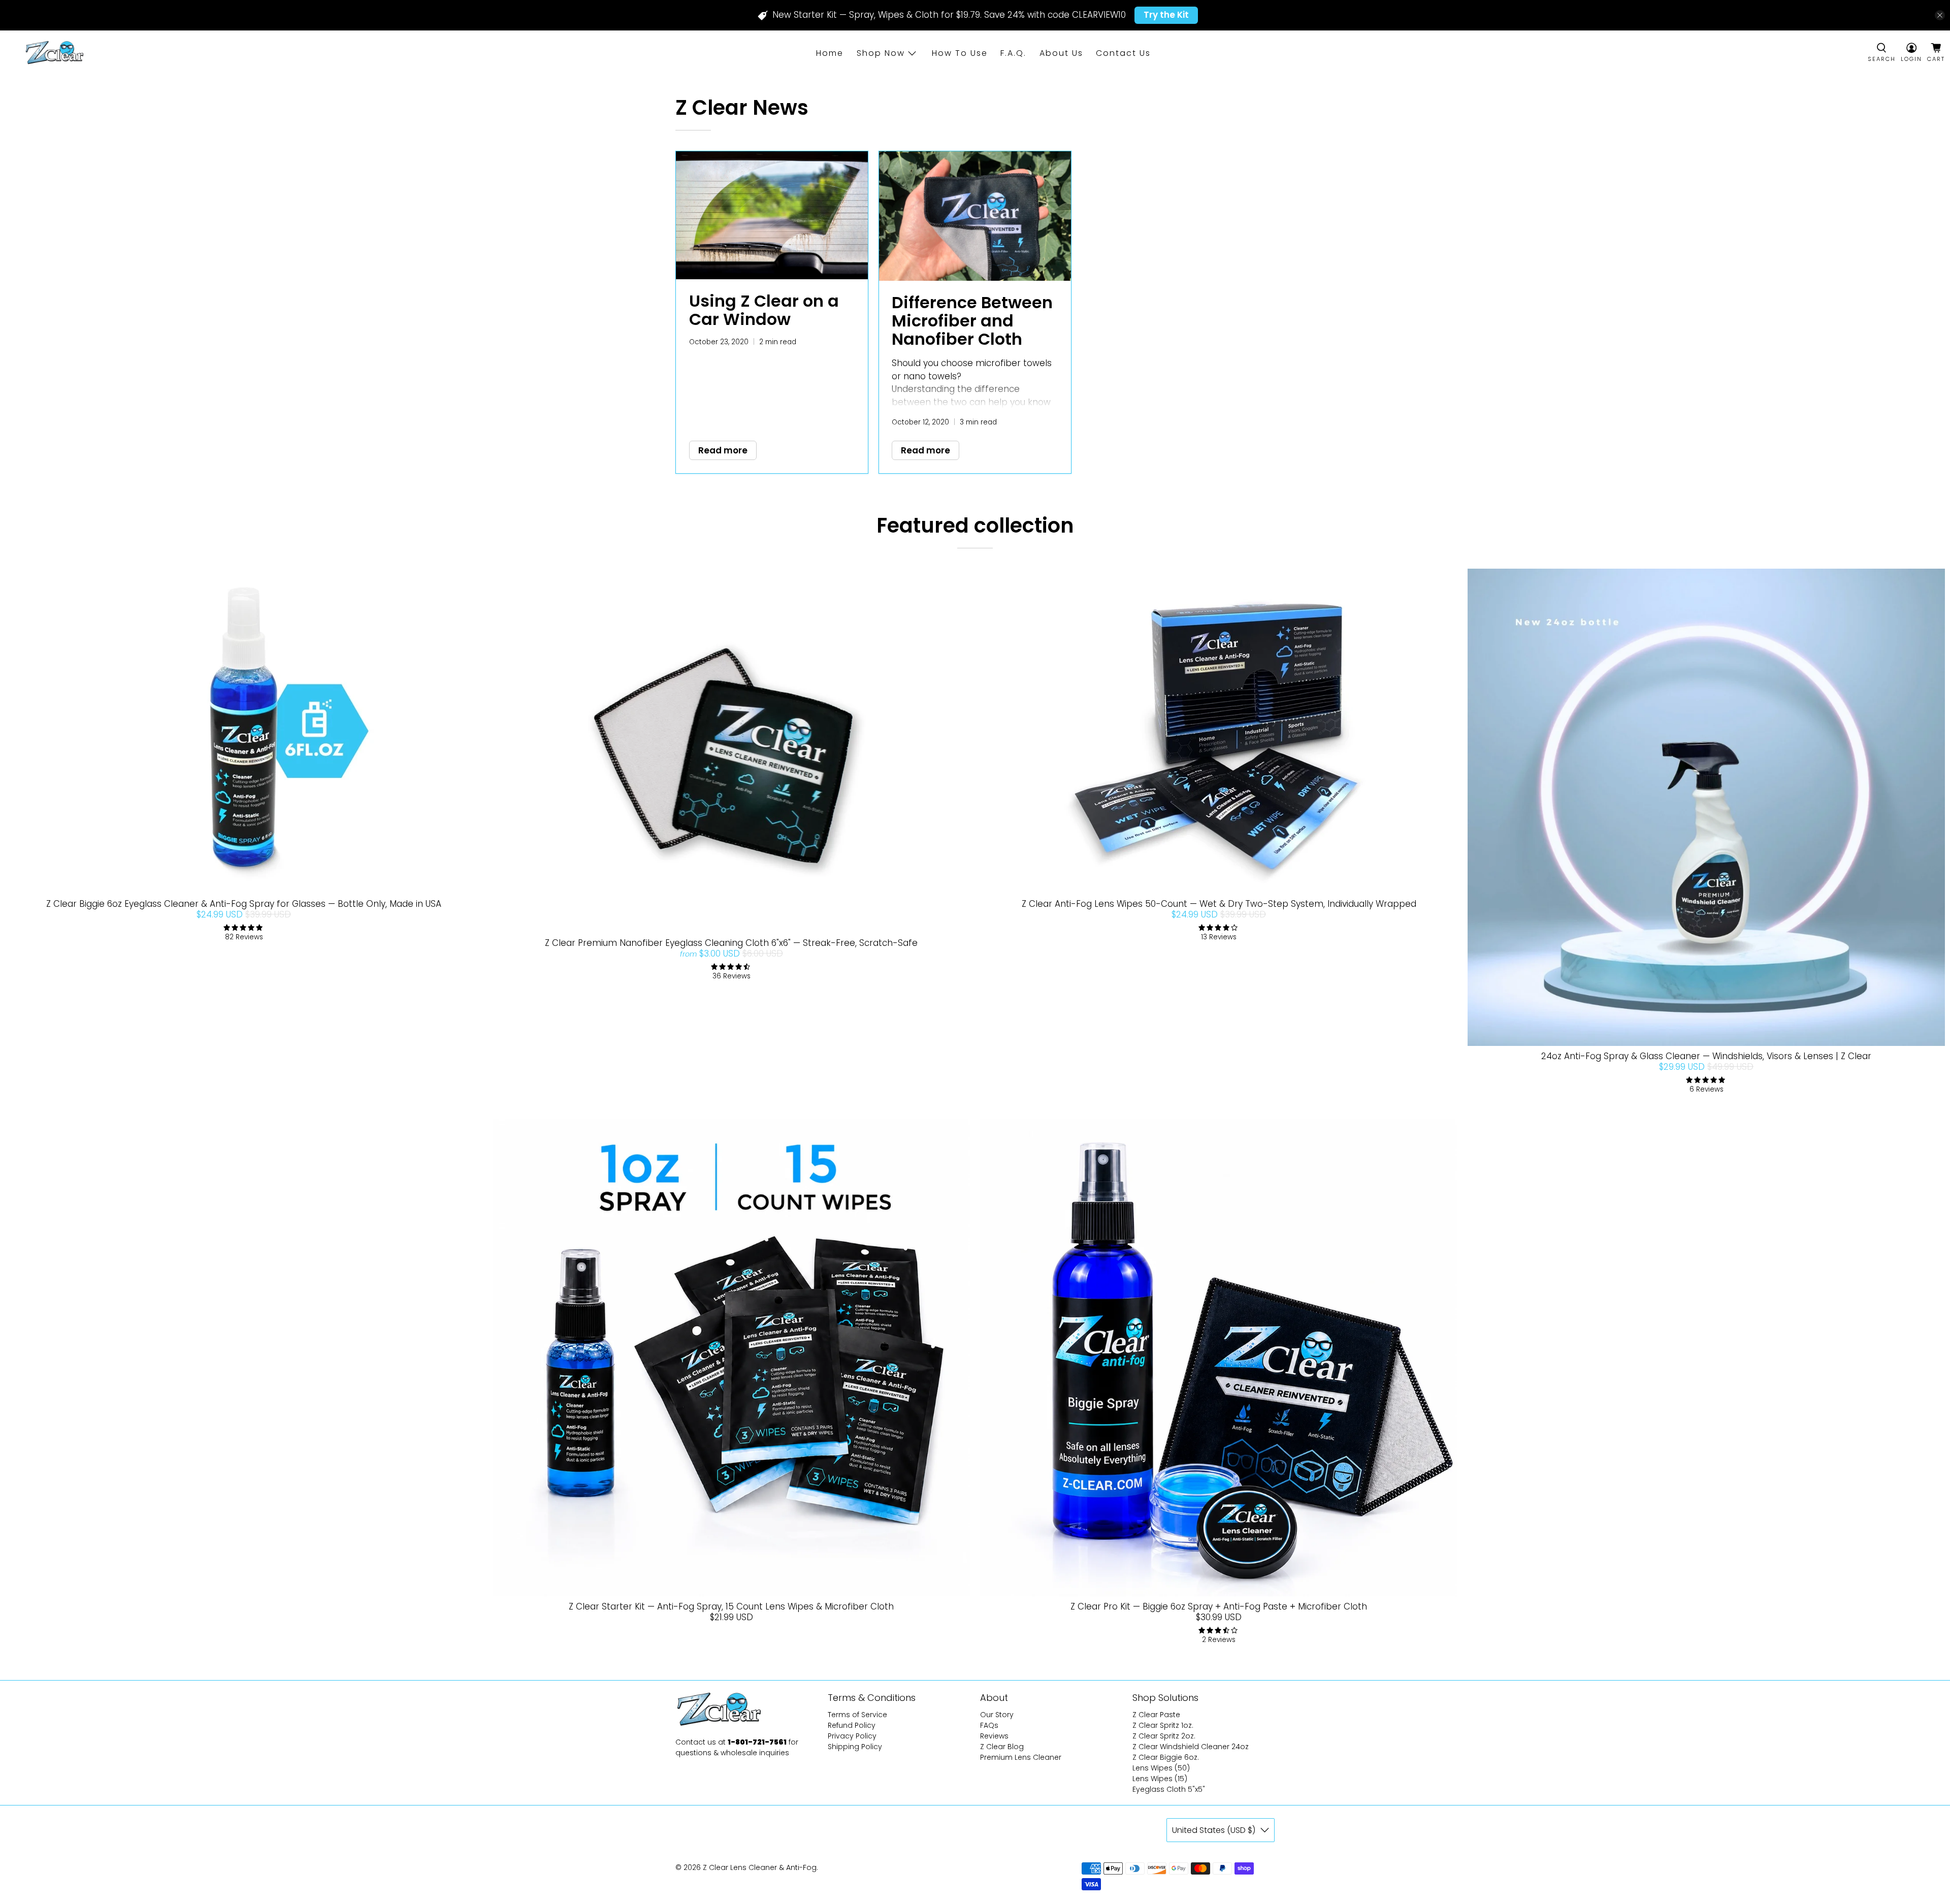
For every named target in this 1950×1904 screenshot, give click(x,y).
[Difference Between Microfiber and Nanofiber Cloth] (975, 216)
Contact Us (1123, 53)
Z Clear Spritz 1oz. (1163, 1725)
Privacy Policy (852, 1736)
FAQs (989, 1725)
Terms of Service (857, 1715)
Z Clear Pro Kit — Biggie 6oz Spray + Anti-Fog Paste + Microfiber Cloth (1219, 1606)
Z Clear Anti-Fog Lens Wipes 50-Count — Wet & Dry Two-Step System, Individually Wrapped (1219, 904)
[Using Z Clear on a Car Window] (772, 215)
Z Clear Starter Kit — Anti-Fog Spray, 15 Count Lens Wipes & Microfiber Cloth (731, 1606)
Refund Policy (852, 1725)
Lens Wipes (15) (1160, 1779)
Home (830, 53)
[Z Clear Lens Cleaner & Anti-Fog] (54, 53)
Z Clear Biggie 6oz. (1166, 1757)
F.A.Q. (1013, 53)
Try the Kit (1166, 15)
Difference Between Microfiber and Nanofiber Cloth (972, 321)
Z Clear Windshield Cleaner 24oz (1191, 1747)
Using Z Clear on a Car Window (764, 310)
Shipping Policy (855, 1747)
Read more (723, 450)
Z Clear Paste (1156, 1715)
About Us (1061, 53)
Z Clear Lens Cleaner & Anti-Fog (760, 1867)
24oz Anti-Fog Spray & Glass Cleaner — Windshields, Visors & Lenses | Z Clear (1706, 1056)
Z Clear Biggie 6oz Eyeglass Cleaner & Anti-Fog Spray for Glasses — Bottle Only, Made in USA (244, 904)
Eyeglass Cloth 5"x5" (1169, 1789)
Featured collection (975, 526)
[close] (1940, 15)
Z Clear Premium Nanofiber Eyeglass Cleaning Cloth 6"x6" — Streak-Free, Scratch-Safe (731, 943)
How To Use (960, 53)
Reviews (994, 1736)
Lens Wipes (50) (1161, 1768)
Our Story (997, 1715)
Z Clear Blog (1002, 1747)
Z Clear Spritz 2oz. (1164, 1736)
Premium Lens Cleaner (1021, 1757)
